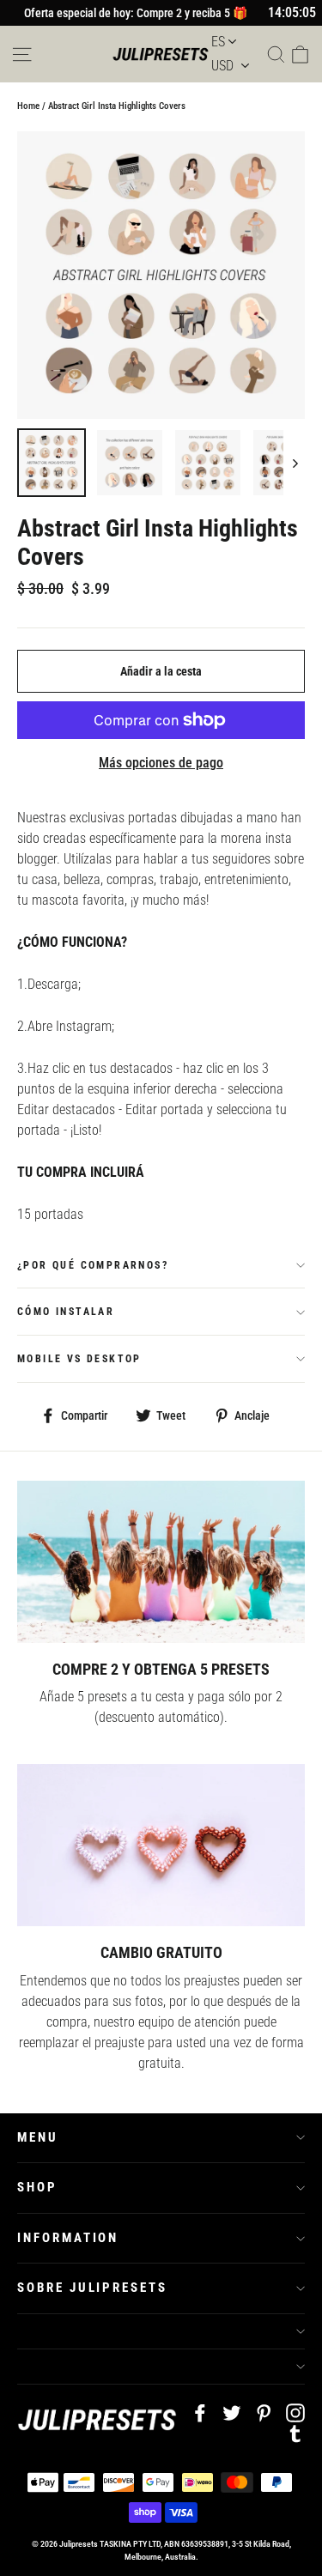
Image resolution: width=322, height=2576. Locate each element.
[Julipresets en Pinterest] (264, 2412)
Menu (38, 2137)
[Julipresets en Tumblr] (295, 2433)
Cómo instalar (66, 1312)
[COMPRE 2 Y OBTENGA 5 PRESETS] (161, 1561)
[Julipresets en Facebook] (200, 2412)
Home (28, 106)
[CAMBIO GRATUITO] (161, 1845)
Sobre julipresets (92, 2288)
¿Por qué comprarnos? (93, 1265)
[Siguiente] (294, 463)
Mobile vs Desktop (79, 1359)
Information (68, 2238)
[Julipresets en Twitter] (232, 2412)
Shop (37, 2187)
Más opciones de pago (161, 763)
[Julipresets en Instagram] (295, 2412)
